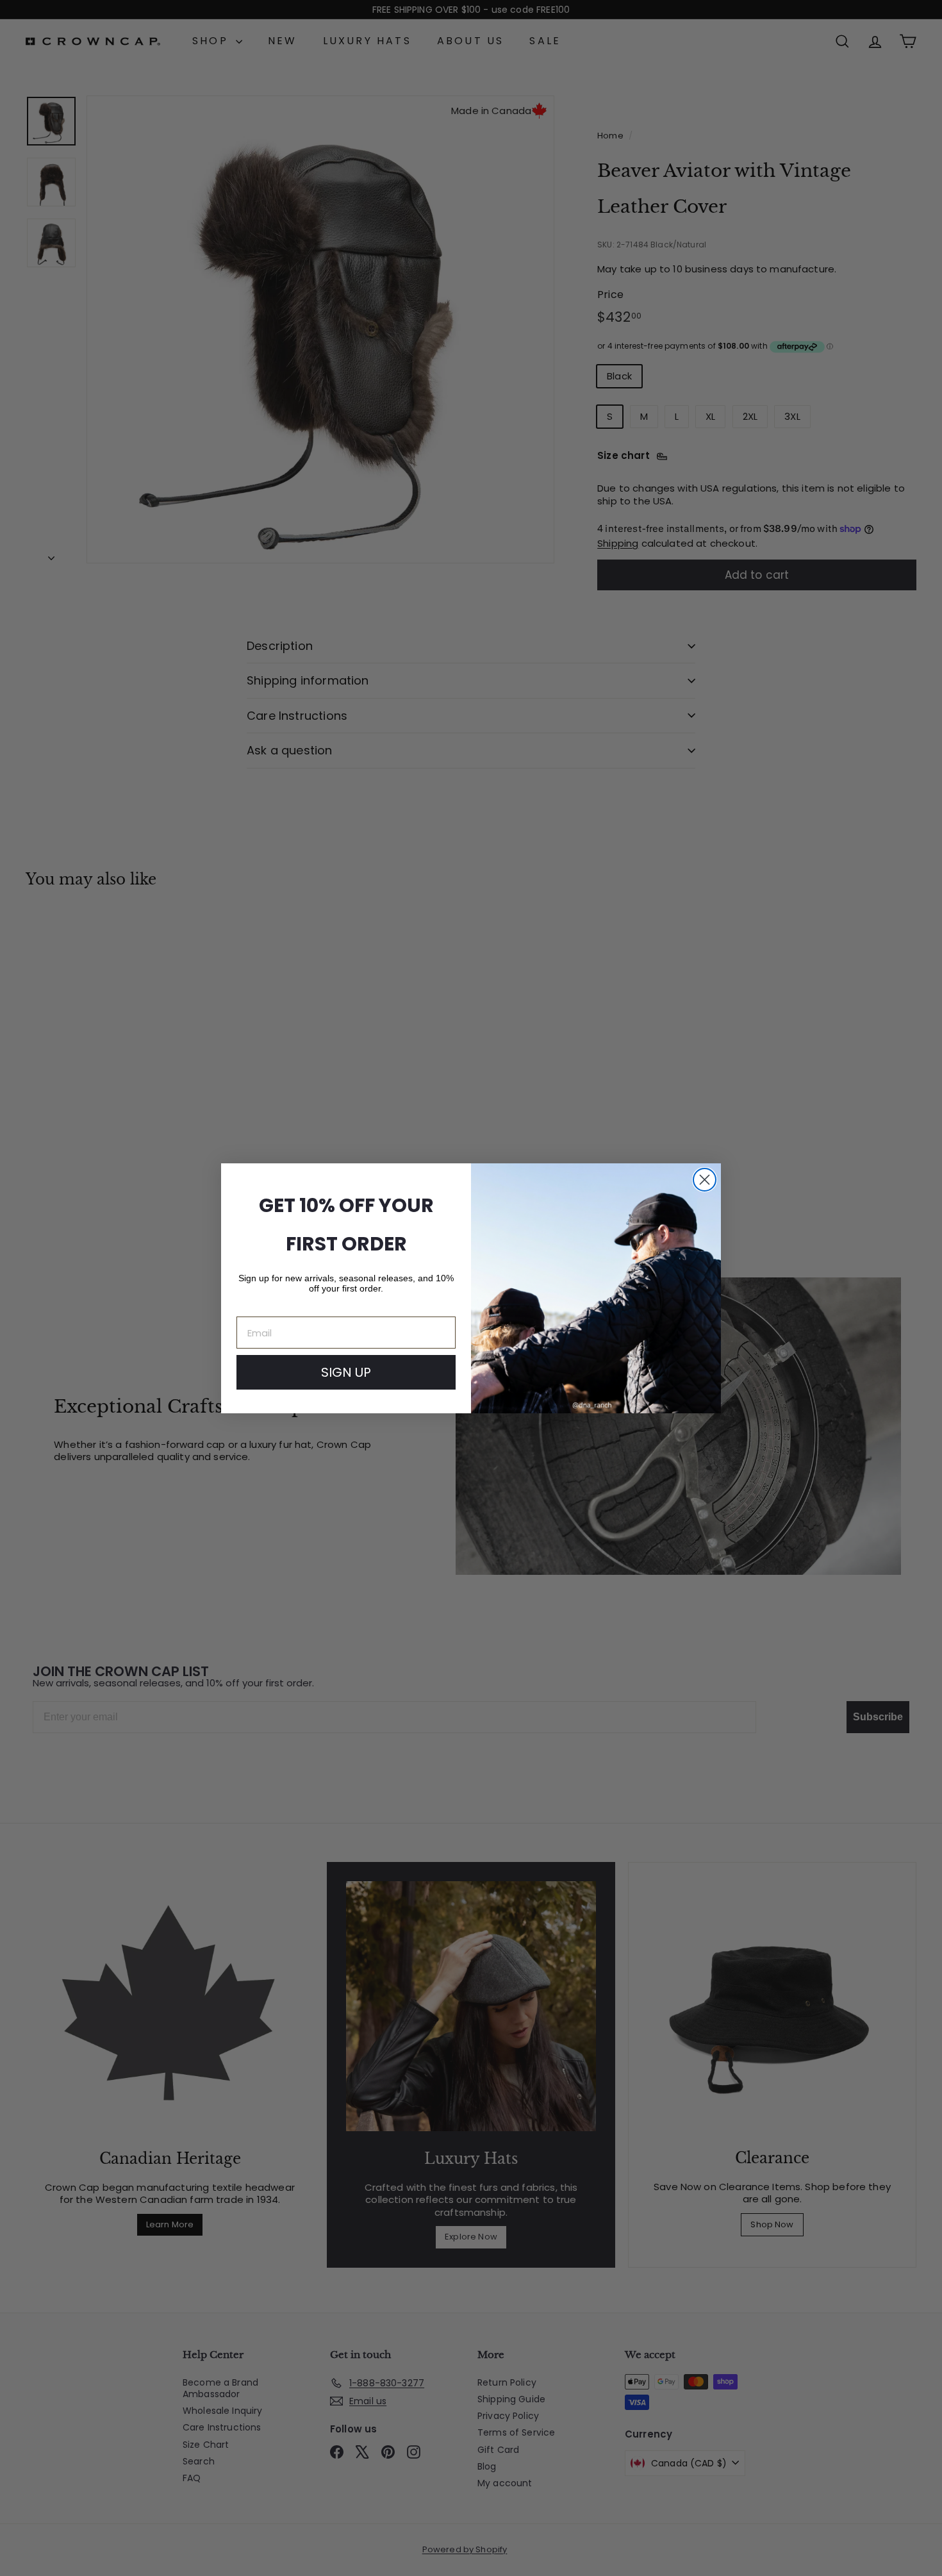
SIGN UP (346, 1372)
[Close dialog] (705, 1180)
